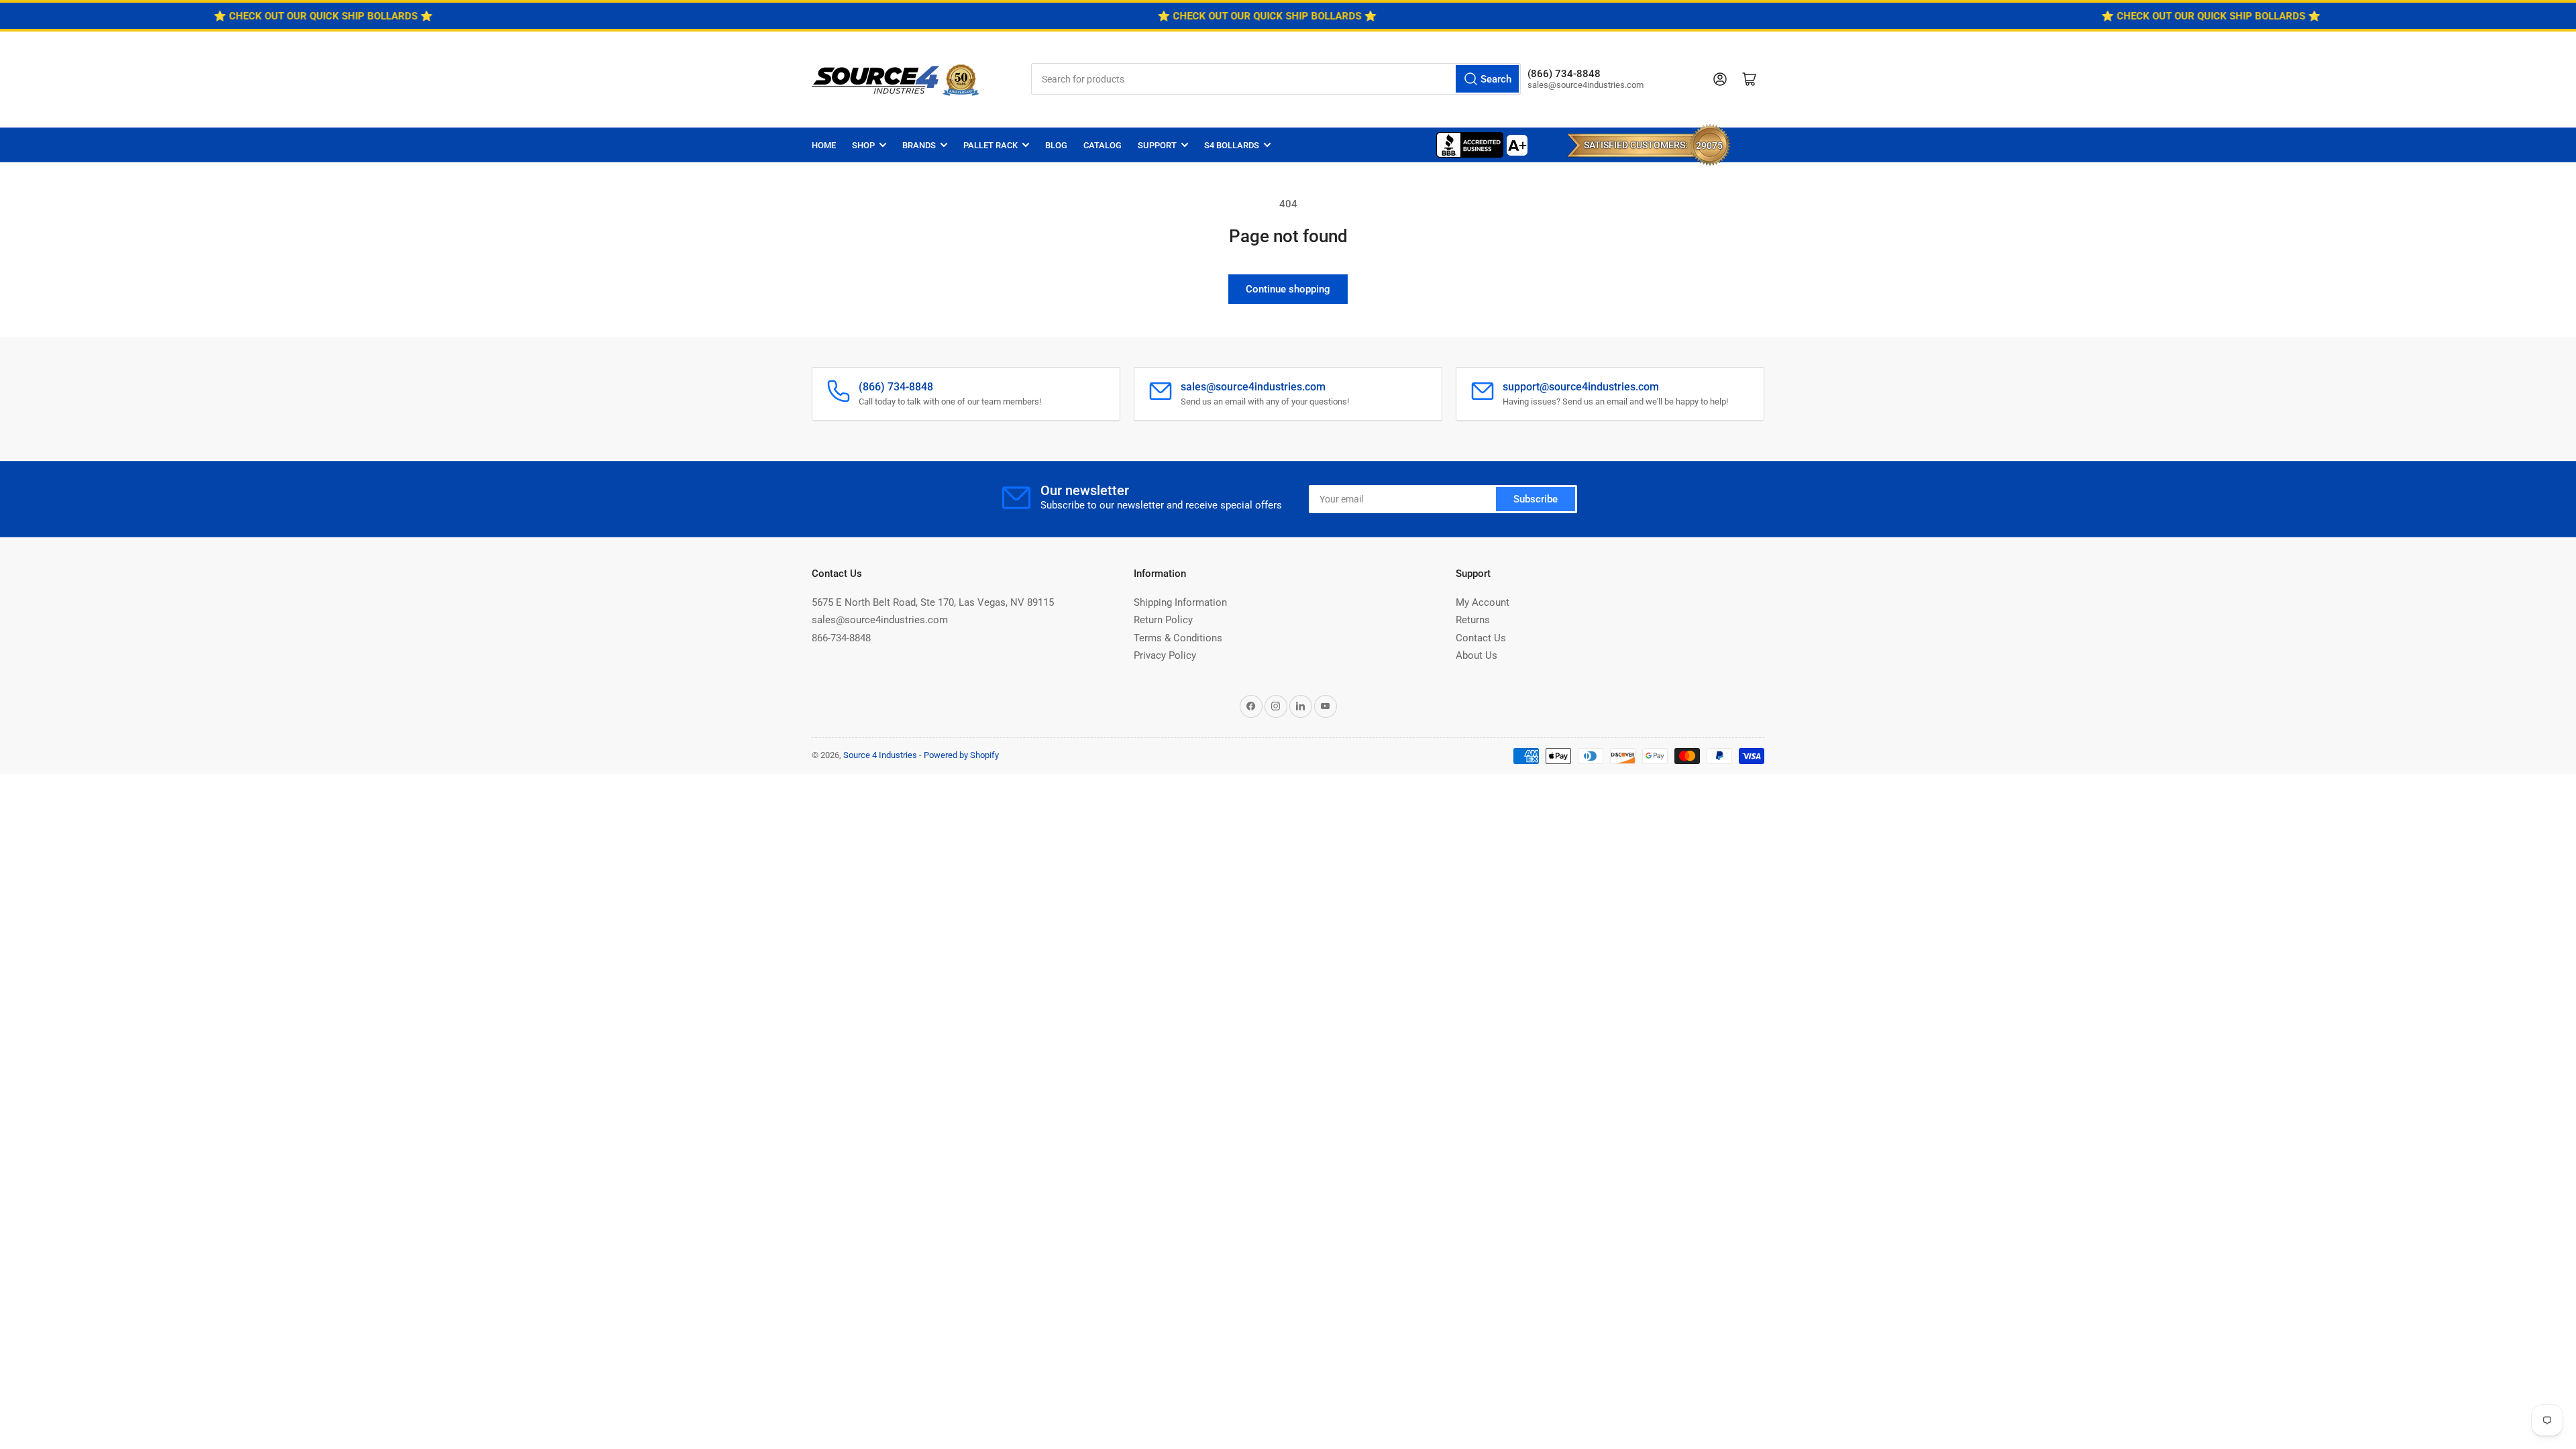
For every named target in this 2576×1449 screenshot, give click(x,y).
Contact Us (1481, 638)
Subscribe (1536, 499)
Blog (1056, 145)
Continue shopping (1288, 289)
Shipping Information (1180, 602)
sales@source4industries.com (880, 620)
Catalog (1103, 145)
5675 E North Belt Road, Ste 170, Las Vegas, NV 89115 (933, 602)
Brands (919, 145)
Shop (863, 145)
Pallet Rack (990, 145)
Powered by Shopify (961, 755)
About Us (1477, 655)
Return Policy (1163, 620)
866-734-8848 (841, 638)
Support (1157, 145)
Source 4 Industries (880, 755)
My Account (1483, 602)
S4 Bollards (1232, 145)
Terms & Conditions (1178, 638)
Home (824, 145)
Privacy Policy (1165, 655)
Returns (1473, 620)
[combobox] (1276, 79)
